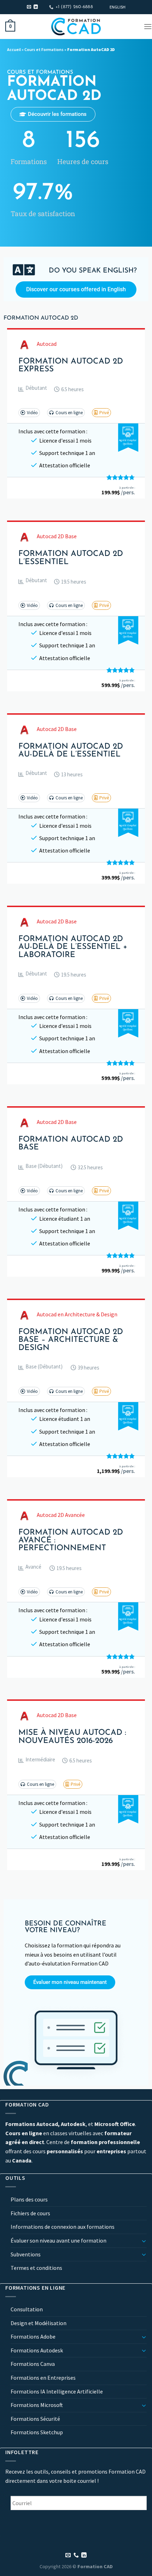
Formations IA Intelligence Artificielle (57, 2391)
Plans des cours (29, 2200)
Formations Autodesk (37, 2350)
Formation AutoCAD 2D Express (71, 366)
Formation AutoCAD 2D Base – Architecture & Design (71, 1340)
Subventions (26, 2254)
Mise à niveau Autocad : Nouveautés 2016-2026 (72, 1737)
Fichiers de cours (30, 2213)
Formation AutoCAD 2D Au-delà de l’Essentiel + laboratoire (73, 947)
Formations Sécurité (35, 2419)
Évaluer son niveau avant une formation (59, 2240)
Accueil (14, 49)
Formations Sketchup (37, 2432)
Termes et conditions (36, 2268)
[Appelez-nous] (76, 2555)
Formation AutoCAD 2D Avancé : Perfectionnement (71, 1541)
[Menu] (148, 26)
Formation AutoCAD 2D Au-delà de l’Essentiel (71, 751)
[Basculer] (144, 2241)
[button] (33, 389)
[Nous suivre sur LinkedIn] (36, 7)
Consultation (27, 2309)
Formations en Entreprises (43, 2378)
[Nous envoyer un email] (29, 7)
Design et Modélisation (39, 2323)
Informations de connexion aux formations (63, 2227)
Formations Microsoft (37, 2405)
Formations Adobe (33, 2336)
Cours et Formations (44, 49)
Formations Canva (33, 2364)
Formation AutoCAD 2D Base (71, 1144)
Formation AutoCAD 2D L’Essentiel (71, 558)
